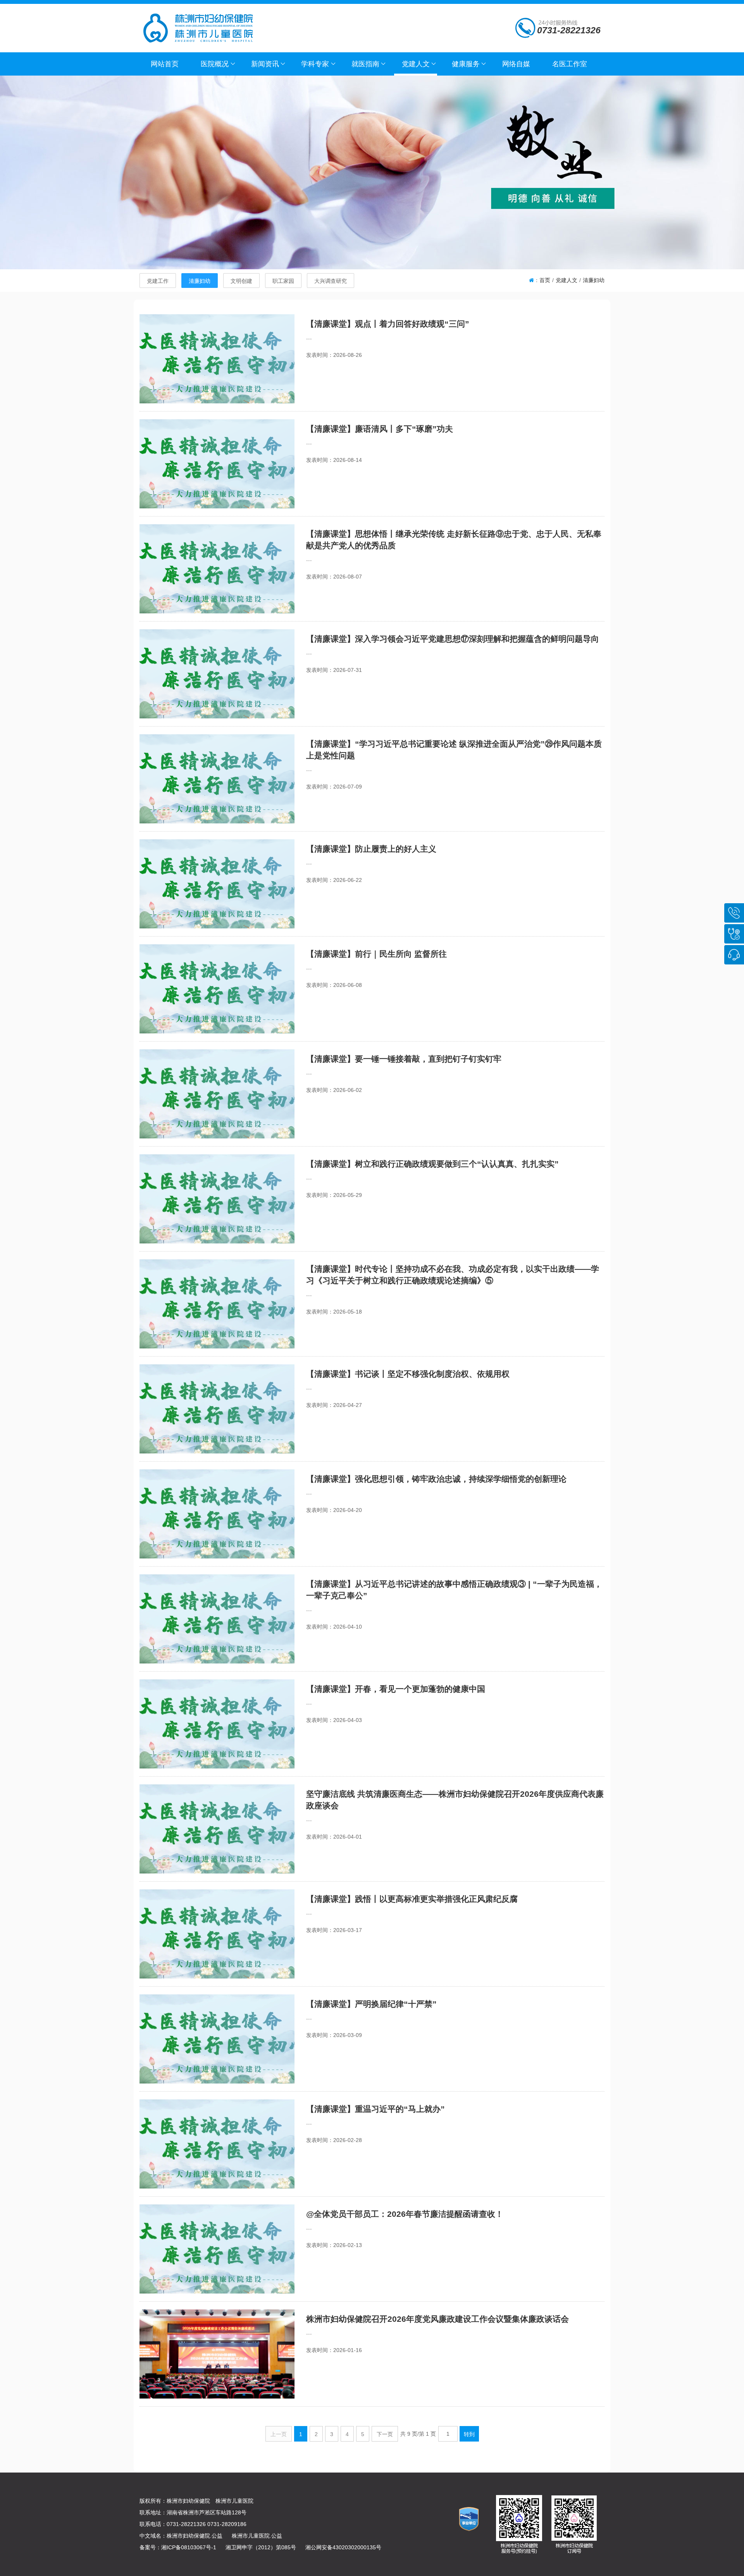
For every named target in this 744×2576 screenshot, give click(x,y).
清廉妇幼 (200, 281)
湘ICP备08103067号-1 (189, 2547)
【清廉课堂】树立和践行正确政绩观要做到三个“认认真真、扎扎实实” (432, 1164)
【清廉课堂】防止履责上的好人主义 (371, 849)
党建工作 (158, 281)
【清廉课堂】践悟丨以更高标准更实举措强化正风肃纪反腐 (412, 1899)
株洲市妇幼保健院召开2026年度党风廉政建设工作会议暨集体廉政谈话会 (437, 2319)
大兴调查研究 (331, 281)
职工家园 (283, 281)
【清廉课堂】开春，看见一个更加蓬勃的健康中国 (396, 1689)
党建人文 (567, 280)
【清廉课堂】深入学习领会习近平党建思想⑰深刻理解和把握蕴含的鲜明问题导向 (453, 639)
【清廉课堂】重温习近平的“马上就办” (375, 2109)
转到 (469, 2434)
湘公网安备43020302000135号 (343, 2547)
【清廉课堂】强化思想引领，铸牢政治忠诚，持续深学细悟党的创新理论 (436, 1479)
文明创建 (241, 281)
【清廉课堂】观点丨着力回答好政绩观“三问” (388, 324)
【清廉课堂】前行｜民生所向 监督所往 (376, 954)
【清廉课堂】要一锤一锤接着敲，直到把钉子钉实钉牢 (404, 1059)
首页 (545, 280)
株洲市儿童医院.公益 (257, 2536)
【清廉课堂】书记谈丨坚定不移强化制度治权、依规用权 (408, 1374)
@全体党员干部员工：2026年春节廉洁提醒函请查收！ (405, 2214)
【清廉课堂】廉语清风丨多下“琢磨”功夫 (380, 429)
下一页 (385, 2434)
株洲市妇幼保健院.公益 (195, 2536)
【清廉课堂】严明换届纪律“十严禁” (371, 2004)
